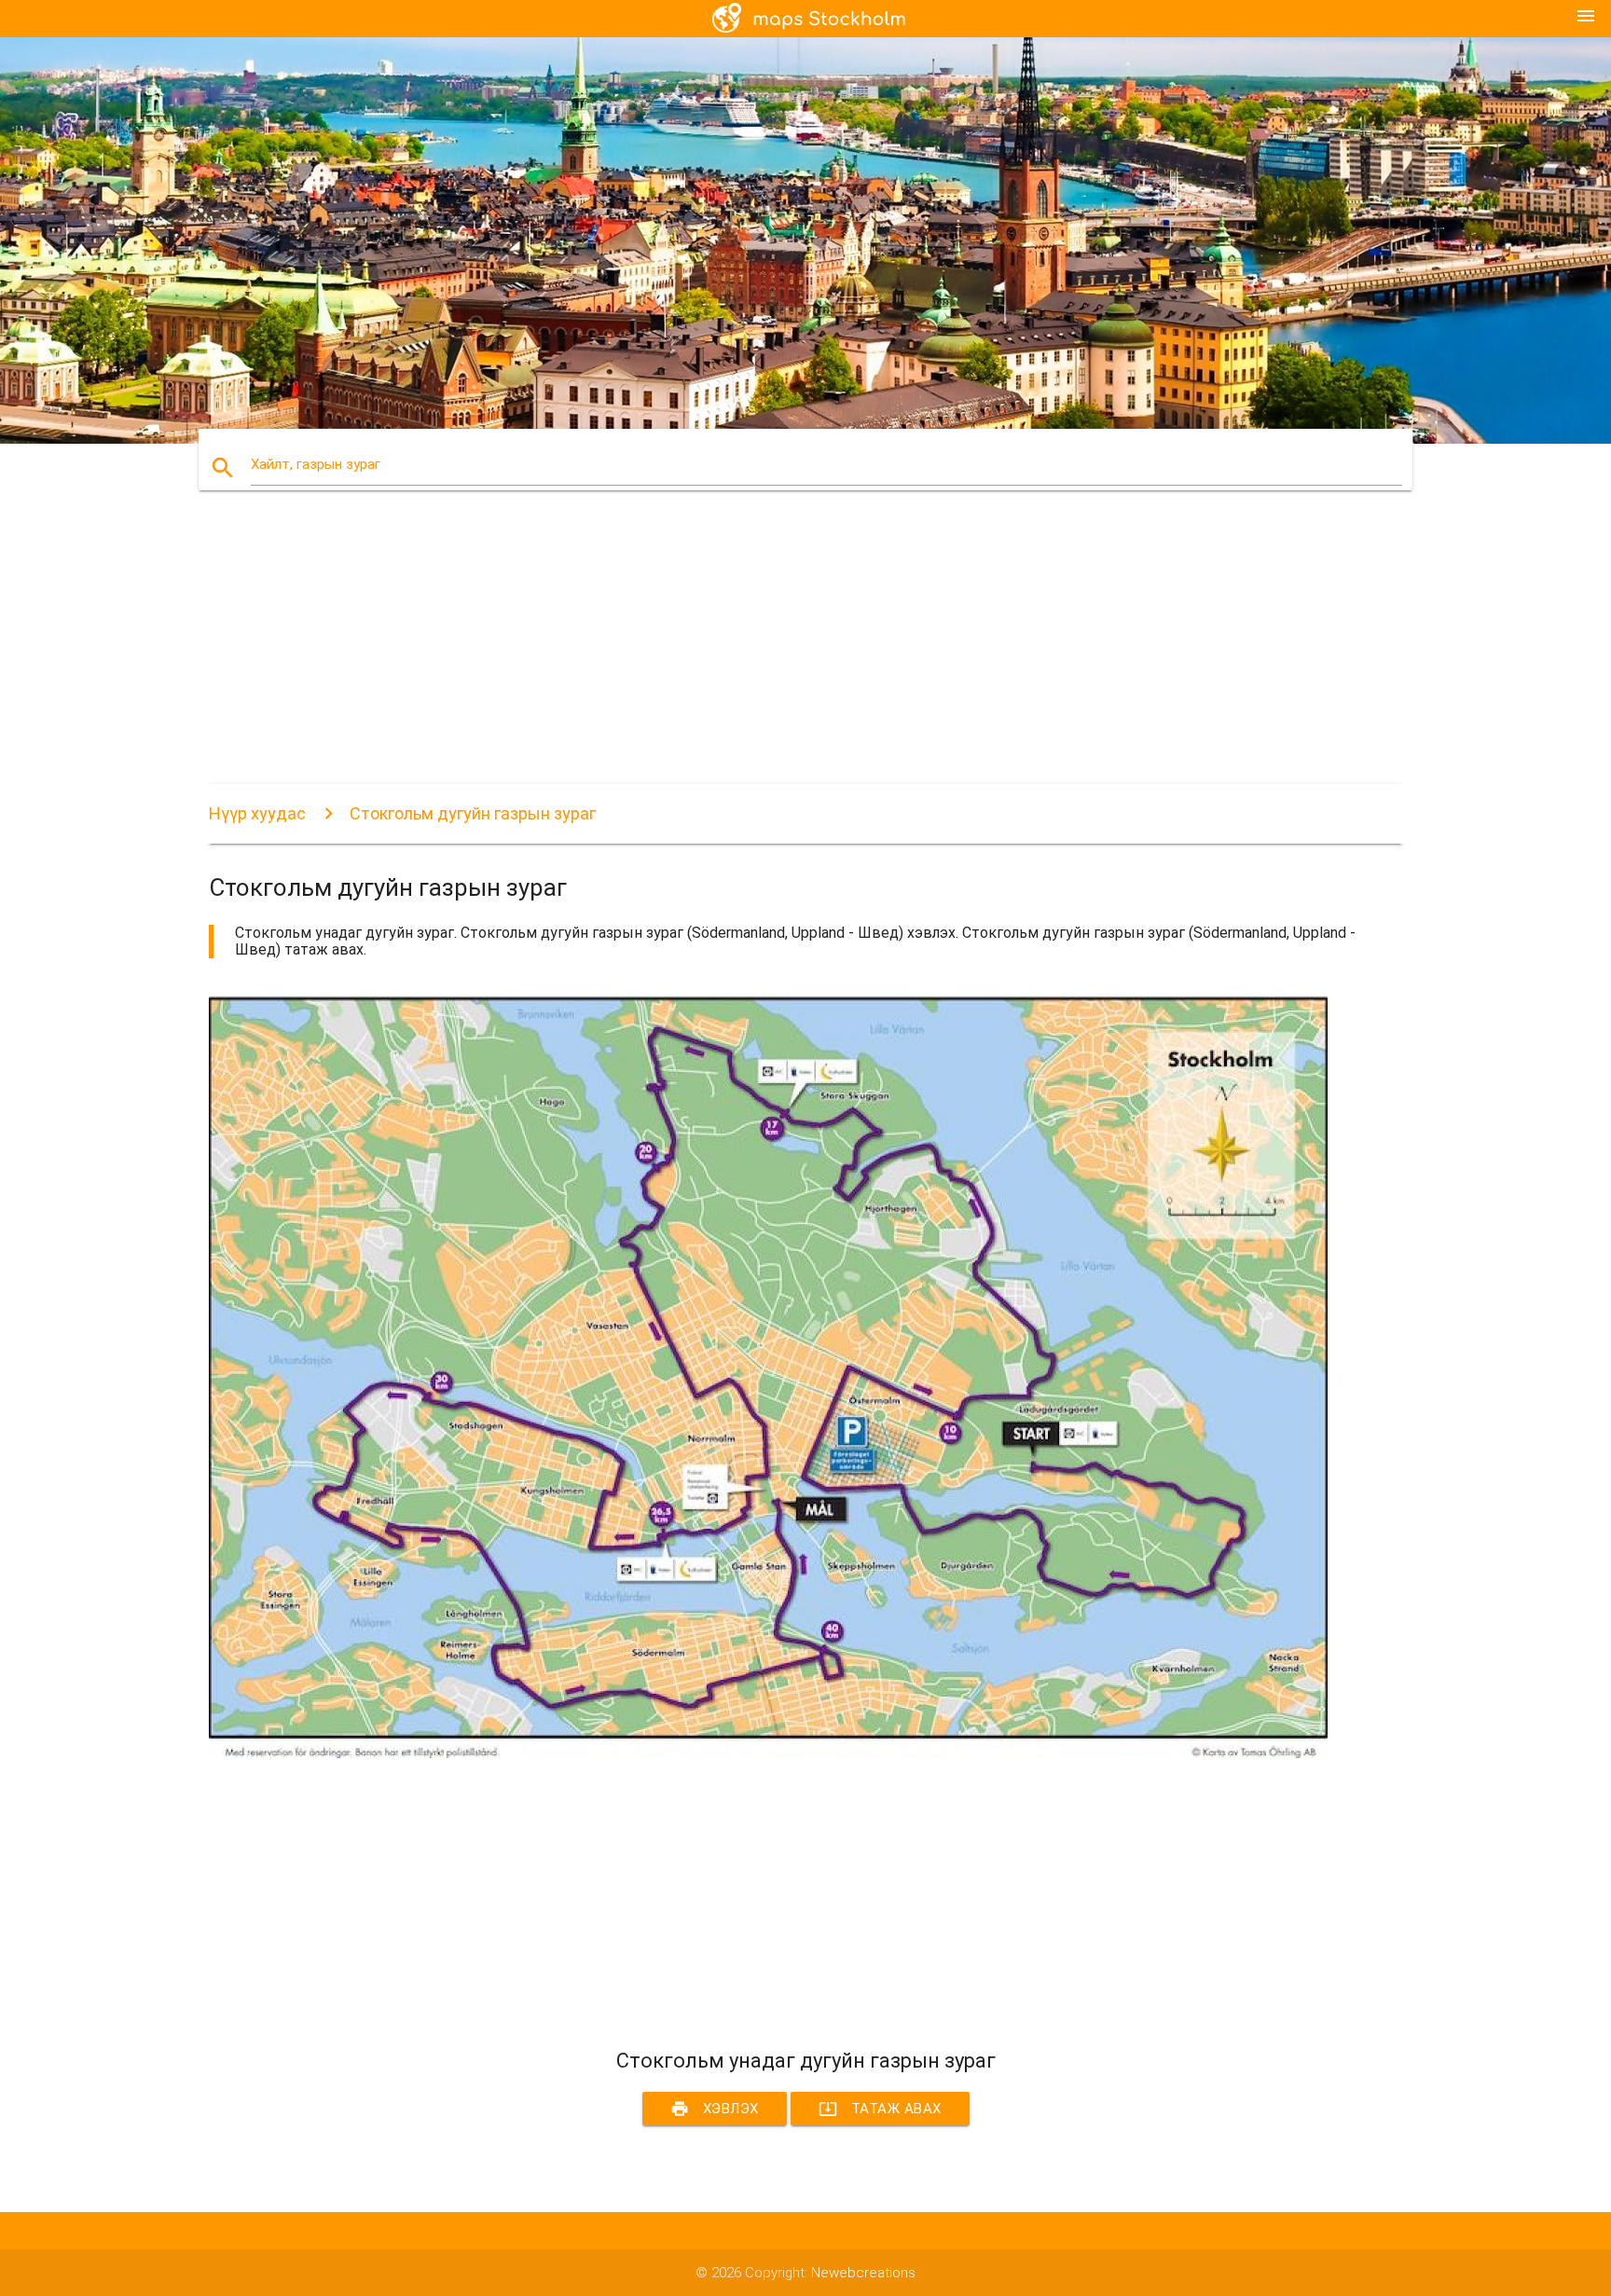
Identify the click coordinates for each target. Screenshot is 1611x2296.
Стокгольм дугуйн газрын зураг (473, 813)
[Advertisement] (768, 653)
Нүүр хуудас (257, 813)
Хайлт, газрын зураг (316, 464)
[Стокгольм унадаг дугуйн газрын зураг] (768, 1753)
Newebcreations (863, 2273)
